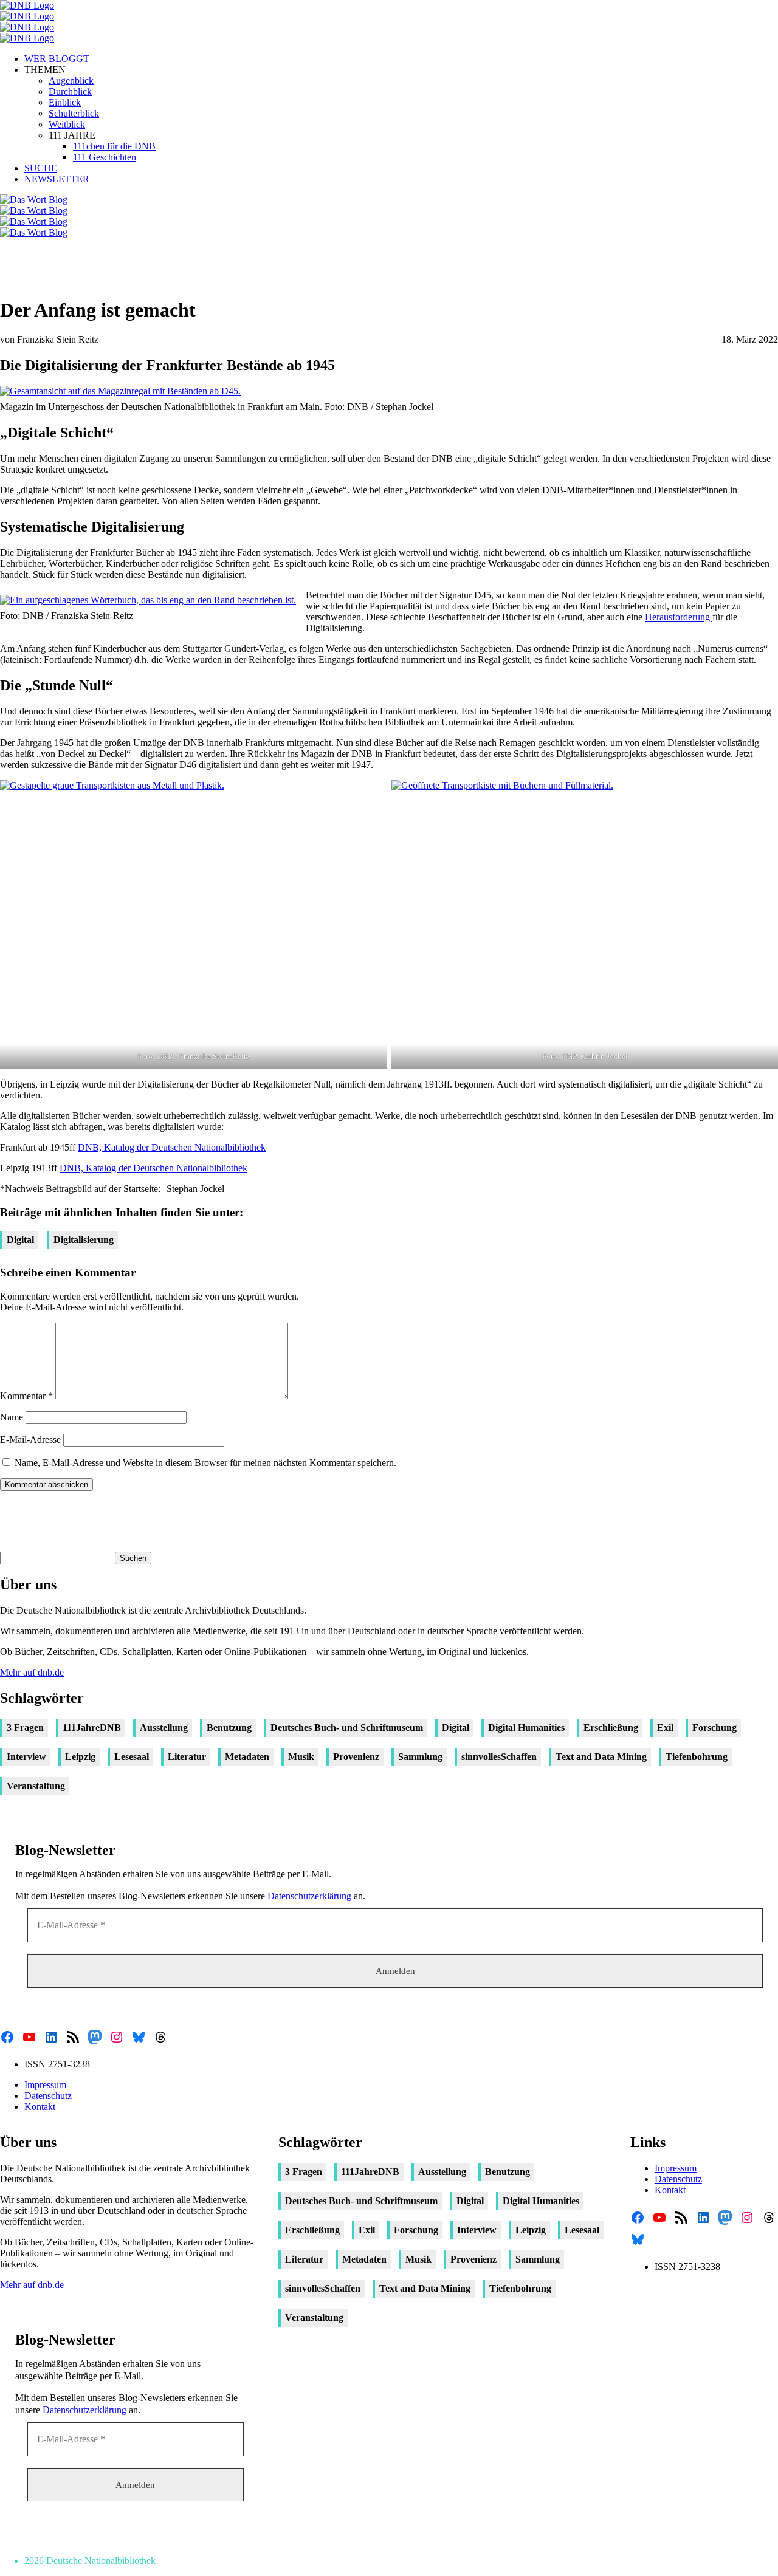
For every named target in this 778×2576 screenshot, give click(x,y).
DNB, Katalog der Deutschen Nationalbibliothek (172, 1147)
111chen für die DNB (114, 146)
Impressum (45, 2085)
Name (12, 1417)
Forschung (714, 1728)
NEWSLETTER (57, 179)
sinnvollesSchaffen (499, 1757)
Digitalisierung (84, 1240)
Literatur (187, 1757)
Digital (20, 1240)
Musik (301, 1757)
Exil (665, 1728)
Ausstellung (164, 1728)
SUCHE (41, 168)
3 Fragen (25, 1728)
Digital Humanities (526, 1728)
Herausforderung (679, 617)
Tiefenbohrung (697, 1757)
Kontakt (40, 2107)
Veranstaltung (36, 1786)
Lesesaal (132, 1757)
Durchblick (70, 91)
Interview (26, 1757)
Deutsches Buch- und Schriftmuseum (347, 1728)
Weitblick (67, 124)
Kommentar (26, 1396)
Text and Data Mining (601, 1757)
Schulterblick (74, 113)
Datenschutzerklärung (309, 1896)
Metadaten (247, 1757)
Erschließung (611, 1728)
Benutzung (229, 1728)
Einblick (65, 102)
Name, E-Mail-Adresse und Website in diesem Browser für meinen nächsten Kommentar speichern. (205, 1463)
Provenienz (356, 1757)
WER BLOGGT (57, 59)
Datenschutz (48, 2096)
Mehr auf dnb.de (32, 1672)
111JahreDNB (92, 1728)
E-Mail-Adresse (30, 1440)
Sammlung (420, 1757)
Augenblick (71, 80)
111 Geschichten (105, 157)
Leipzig (80, 1757)
